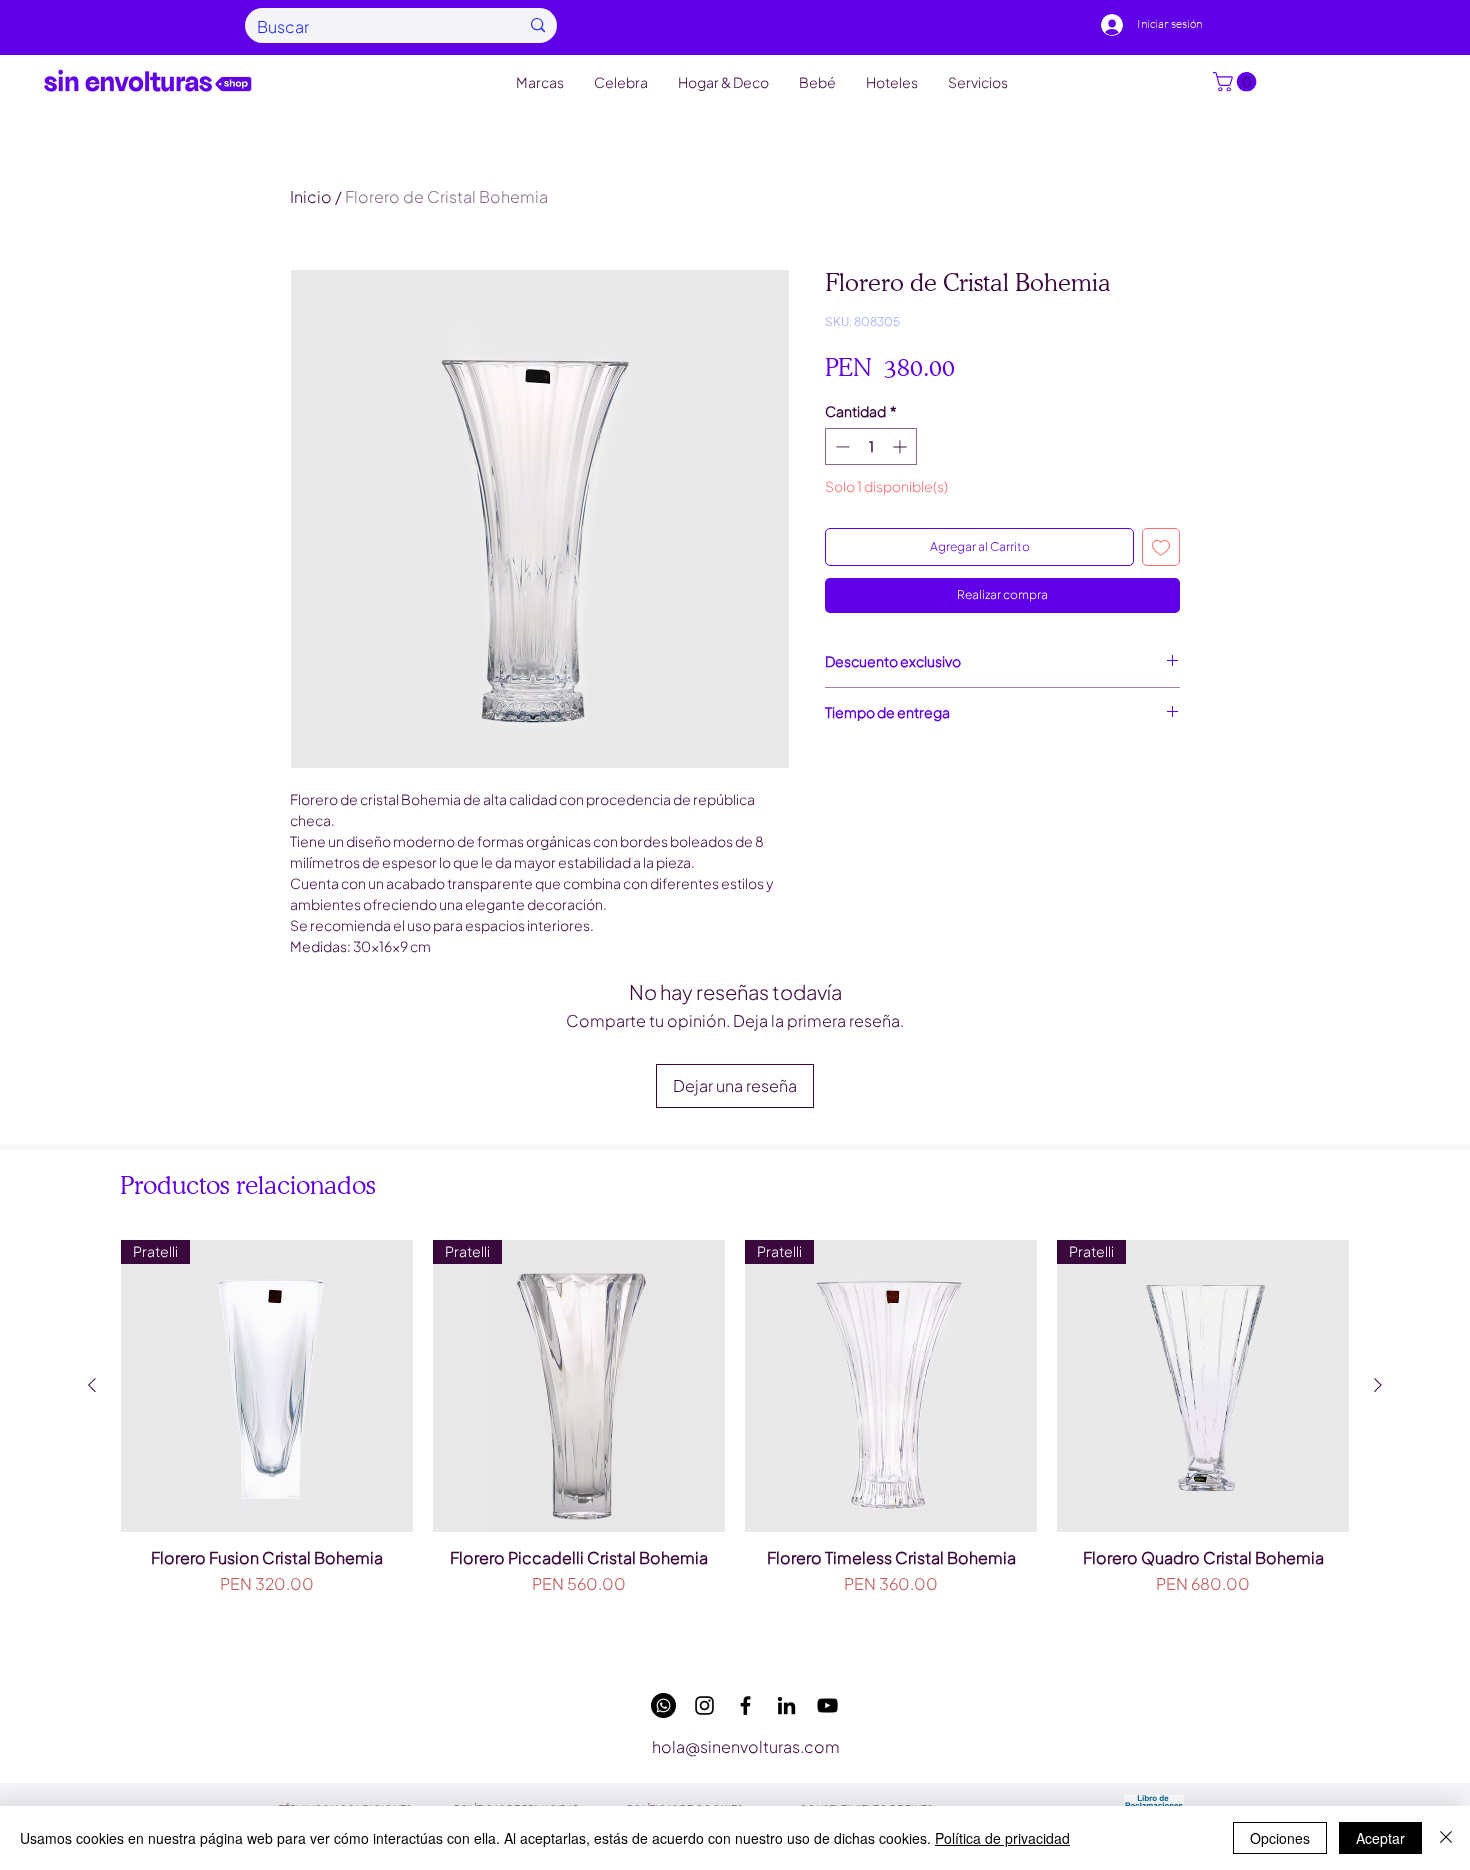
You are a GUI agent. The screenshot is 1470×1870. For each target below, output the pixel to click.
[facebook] (745, 1705)
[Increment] (901, 446)
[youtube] (827, 1705)
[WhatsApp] (663, 1705)
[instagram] (704, 1705)
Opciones (1280, 1838)
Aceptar (1380, 1838)
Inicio (311, 196)
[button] (1237, 82)
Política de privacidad (1002, 1838)
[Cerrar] (1446, 1838)
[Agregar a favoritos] (1161, 547)
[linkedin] (786, 1705)
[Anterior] (92, 1385)
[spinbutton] (871, 446)
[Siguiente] (1378, 1385)
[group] (735, 1444)
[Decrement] (840, 446)
